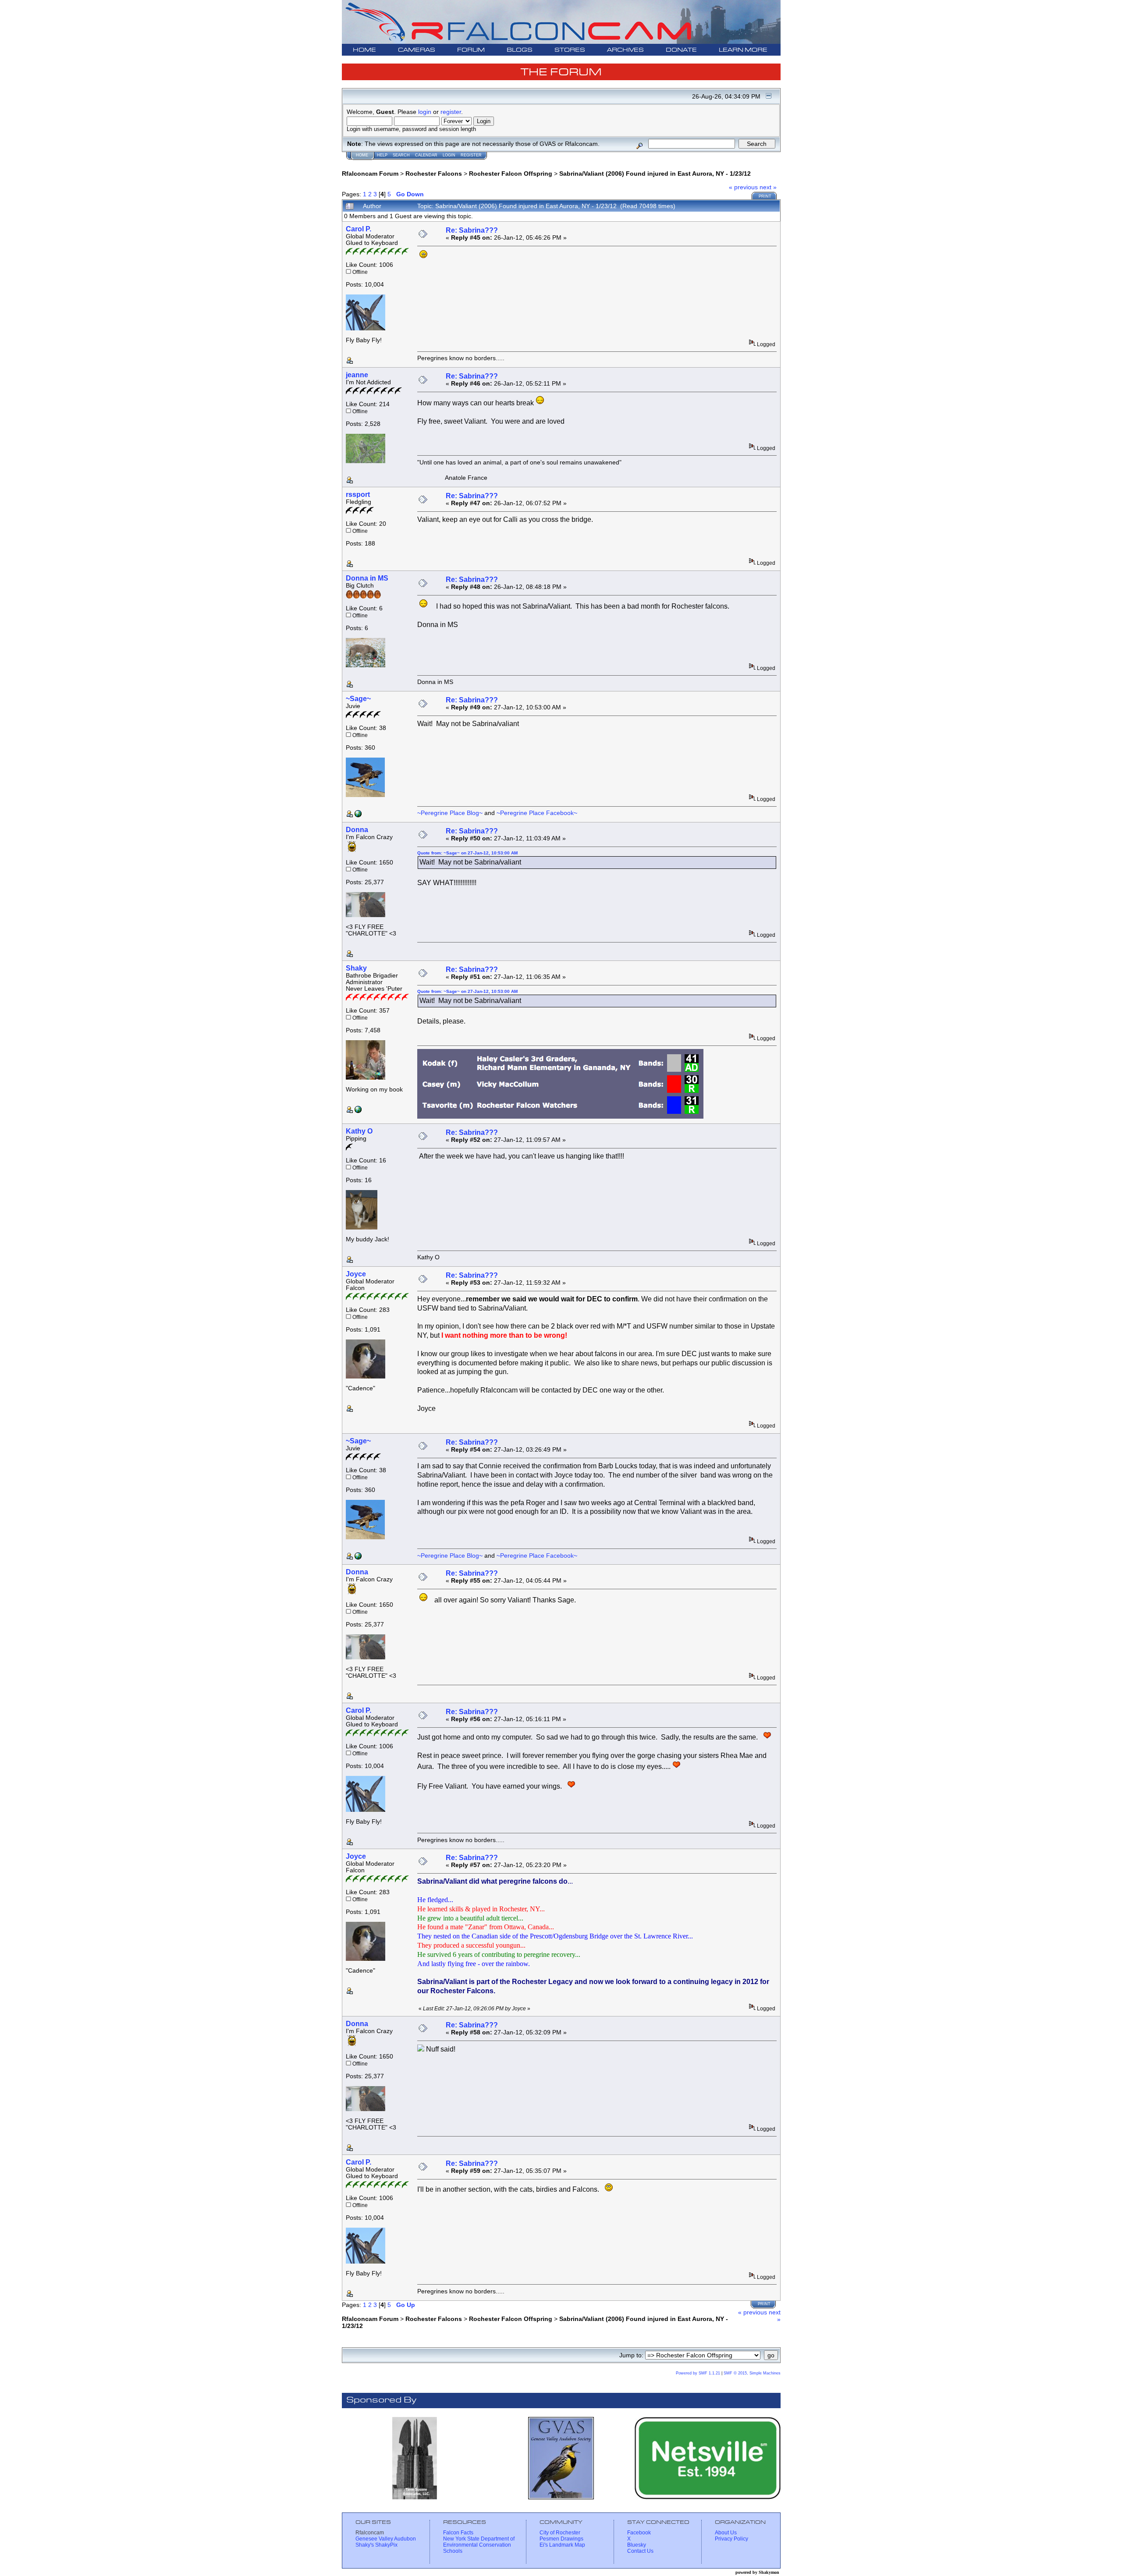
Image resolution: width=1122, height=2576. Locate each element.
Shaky (356, 968)
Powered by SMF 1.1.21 (698, 2373)
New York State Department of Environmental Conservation (479, 2542)
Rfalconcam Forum (370, 174)
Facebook (639, 2533)
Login (449, 155)
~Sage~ (358, 699)
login (425, 112)
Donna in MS (367, 578)
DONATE (681, 50)
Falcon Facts (458, 2533)
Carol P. (359, 229)
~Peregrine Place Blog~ (450, 813)
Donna (357, 830)
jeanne (357, 375)
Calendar (426, 155)
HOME (364, 50)
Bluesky (637, 2545)
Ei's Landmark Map (562, 2545)
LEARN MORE (743, 50)
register (451, 112)
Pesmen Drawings (561, 2539)
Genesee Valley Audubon (386, 2539)
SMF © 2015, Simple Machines (752, 2373)
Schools (453, 2551)
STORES (570, 50)
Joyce (356, 1274)
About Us (726, 2533)
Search (401, 155)
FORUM (471, 50)
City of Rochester (560, 2533)
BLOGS (520, 50)
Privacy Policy (731, 2539)
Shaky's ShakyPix (376, 2545)
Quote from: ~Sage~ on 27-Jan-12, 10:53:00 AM (467, 853)
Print (765, 196)
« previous (743, 187)
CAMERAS (417, 50)
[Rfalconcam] (358, 1111)
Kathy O (359, 1131)
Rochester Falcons (434, 174)
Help (382, 155)
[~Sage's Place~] (358, 815)
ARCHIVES (625, 50)
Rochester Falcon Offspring (511, 174)
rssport (358, 494)
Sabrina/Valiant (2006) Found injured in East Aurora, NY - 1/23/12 (655, 174)
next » (768, 187)
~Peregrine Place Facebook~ (537, 813)
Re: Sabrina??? (472, 230)
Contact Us (640, 2551)
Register (471, 155)
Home (362, 155)
